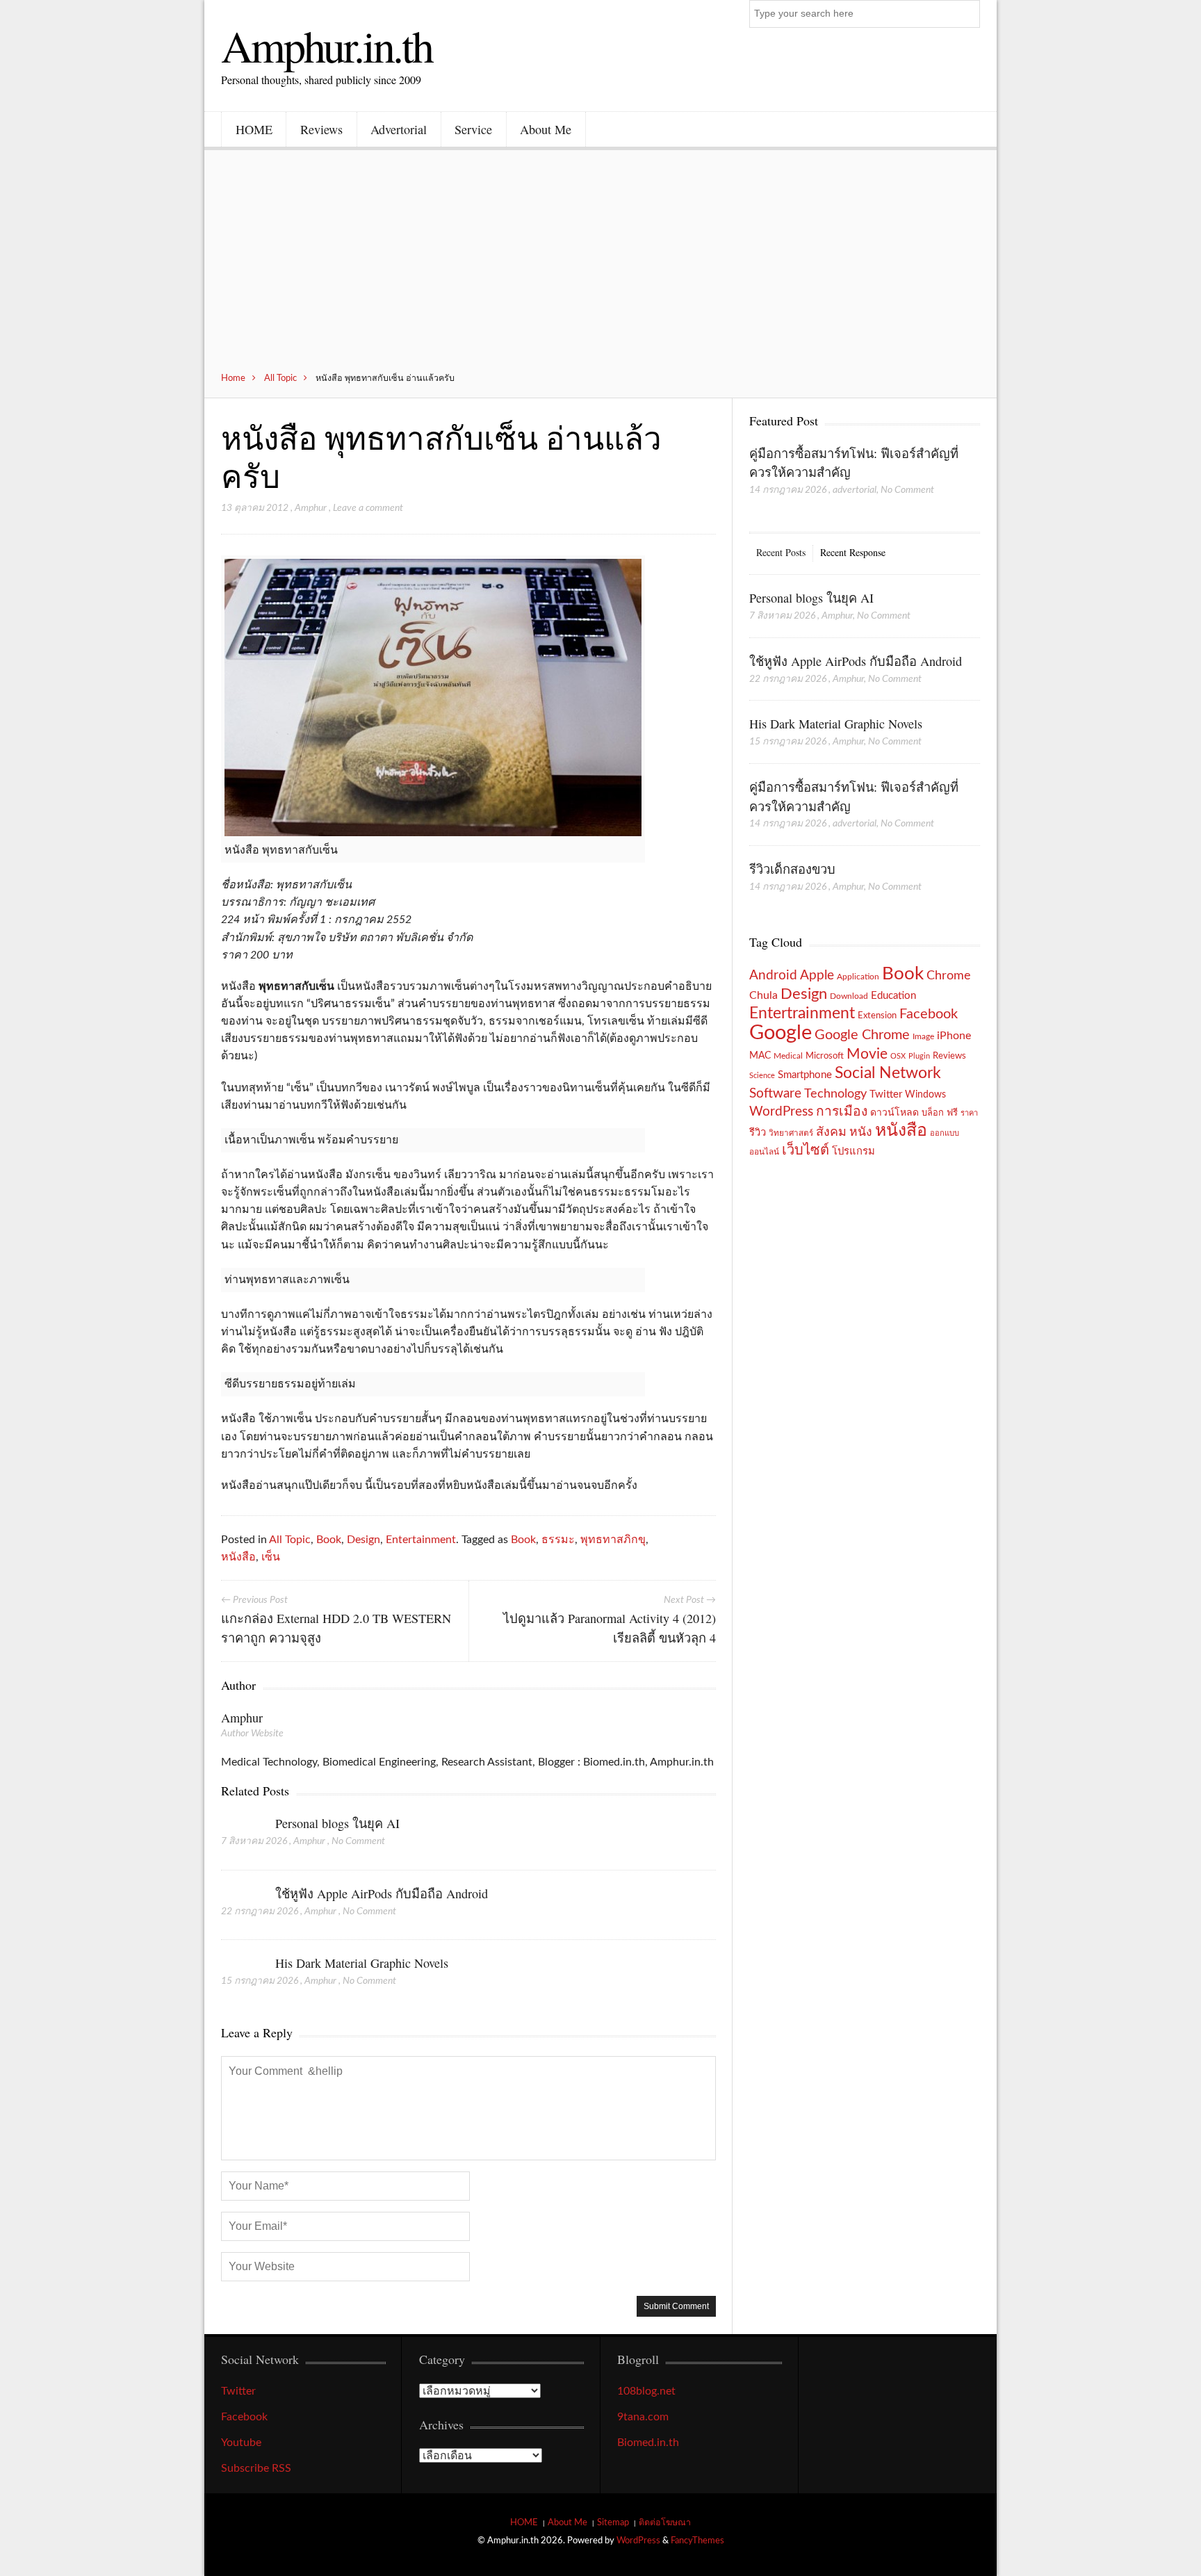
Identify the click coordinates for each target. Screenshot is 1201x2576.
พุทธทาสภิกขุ (613, 1540)
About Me (546, 129)
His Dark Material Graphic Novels (362, 1963)
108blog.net (646, 2391)
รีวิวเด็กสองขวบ (792, 869)
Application (858, 977)
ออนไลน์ (764, 1152)
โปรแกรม (853, 1151)
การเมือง (842, 1112)
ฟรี (952, 1113)
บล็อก (933, 1113)
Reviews (321, 129)
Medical (788, 1056)
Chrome (949, 976)
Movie (867, 1054)
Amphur (311, 508)
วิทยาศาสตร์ (791, 1133)
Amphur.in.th (327, 45)
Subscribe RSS (256, 2468)
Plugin (919, 1056)
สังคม (831, 1132)
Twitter (886, 1094)
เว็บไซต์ (806, 1150)
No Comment (358, 1841)
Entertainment (421, 1540)
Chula (763, 995)
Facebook (929, 1014)
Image (923, 1036)
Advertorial (399, 129)
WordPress (781, 1112)
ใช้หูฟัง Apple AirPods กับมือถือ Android (382, 1893)
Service (473, 129)
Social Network (888, 1073)
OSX (898, 1056)
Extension (877, 1016)
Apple (817, 975)
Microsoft (825, 1056)
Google (781, 1033)
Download (849, 996)
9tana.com (643, 2417)
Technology (835, 1094)
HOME (254, 129)
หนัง (861, 1132)
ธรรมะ (558, 1540)
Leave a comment (368, 508)
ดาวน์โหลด (894, 1113)
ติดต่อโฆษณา (665, 2522)
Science (762, 1076)
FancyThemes (697, 2541)
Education (893, 996)
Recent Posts (781, 552)
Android (773, 976)
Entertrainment (802, 1013)
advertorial (855, 490)
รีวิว (758, 1133)
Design (363, 1540)
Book (329, 1540)
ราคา (969, 1113)
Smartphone (805, 1075)
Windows (925, 1094)
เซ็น (271, 1557)
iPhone (954, 1036)
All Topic (280, 378)
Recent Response (853, 552)
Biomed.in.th (648, 2443)
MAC (760, 1055)
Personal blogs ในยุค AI (337, 1823)
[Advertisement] (600, 268)
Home (233, 378)
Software (775, 1094)
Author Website (252, 1734)
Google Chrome (862, 1035)
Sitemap (613, 2522)
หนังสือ (238, 1557)
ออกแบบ (945, 1133)
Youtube (241, 2443)
